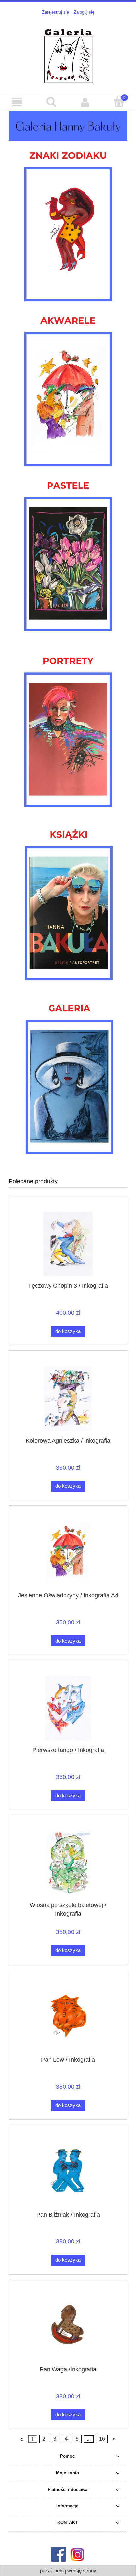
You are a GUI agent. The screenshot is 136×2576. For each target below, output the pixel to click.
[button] (17, 102)
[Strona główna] (68, 54)
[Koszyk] (119, 102)
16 (102, 2439)
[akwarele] (68, 388)
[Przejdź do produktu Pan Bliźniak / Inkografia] (68, 2173)
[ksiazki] (69, 902)
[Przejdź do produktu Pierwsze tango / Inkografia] (68, 1708)
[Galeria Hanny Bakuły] (68, 126)
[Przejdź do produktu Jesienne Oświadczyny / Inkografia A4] (68, 1553)
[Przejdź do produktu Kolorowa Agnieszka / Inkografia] (68, 1399)
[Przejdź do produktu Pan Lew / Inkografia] (68, 2018)
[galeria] (69, 1075)
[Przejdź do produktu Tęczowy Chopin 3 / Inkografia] (68, 1244)
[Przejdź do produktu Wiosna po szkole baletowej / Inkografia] (68, 1863)
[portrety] (68, 729)
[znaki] (68, 223)
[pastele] (68, 553)
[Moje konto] (85, 102)
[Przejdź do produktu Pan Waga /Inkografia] (68, 2327)
